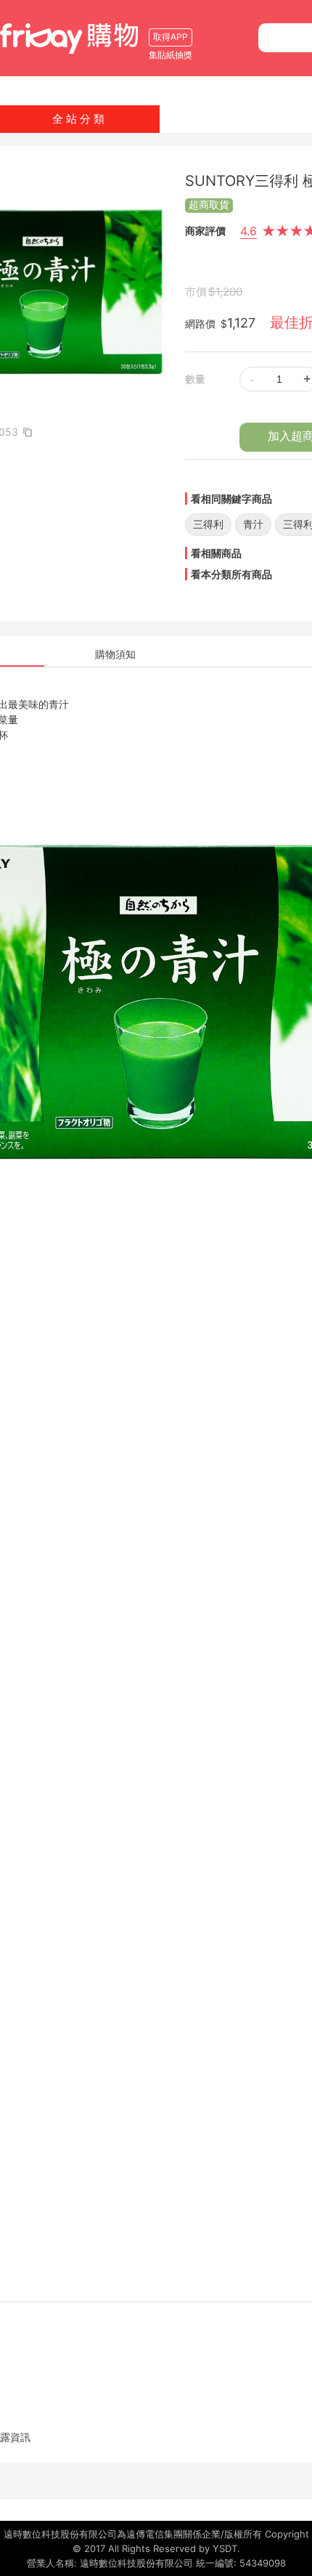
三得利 (208, 524)
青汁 (253, 524)
